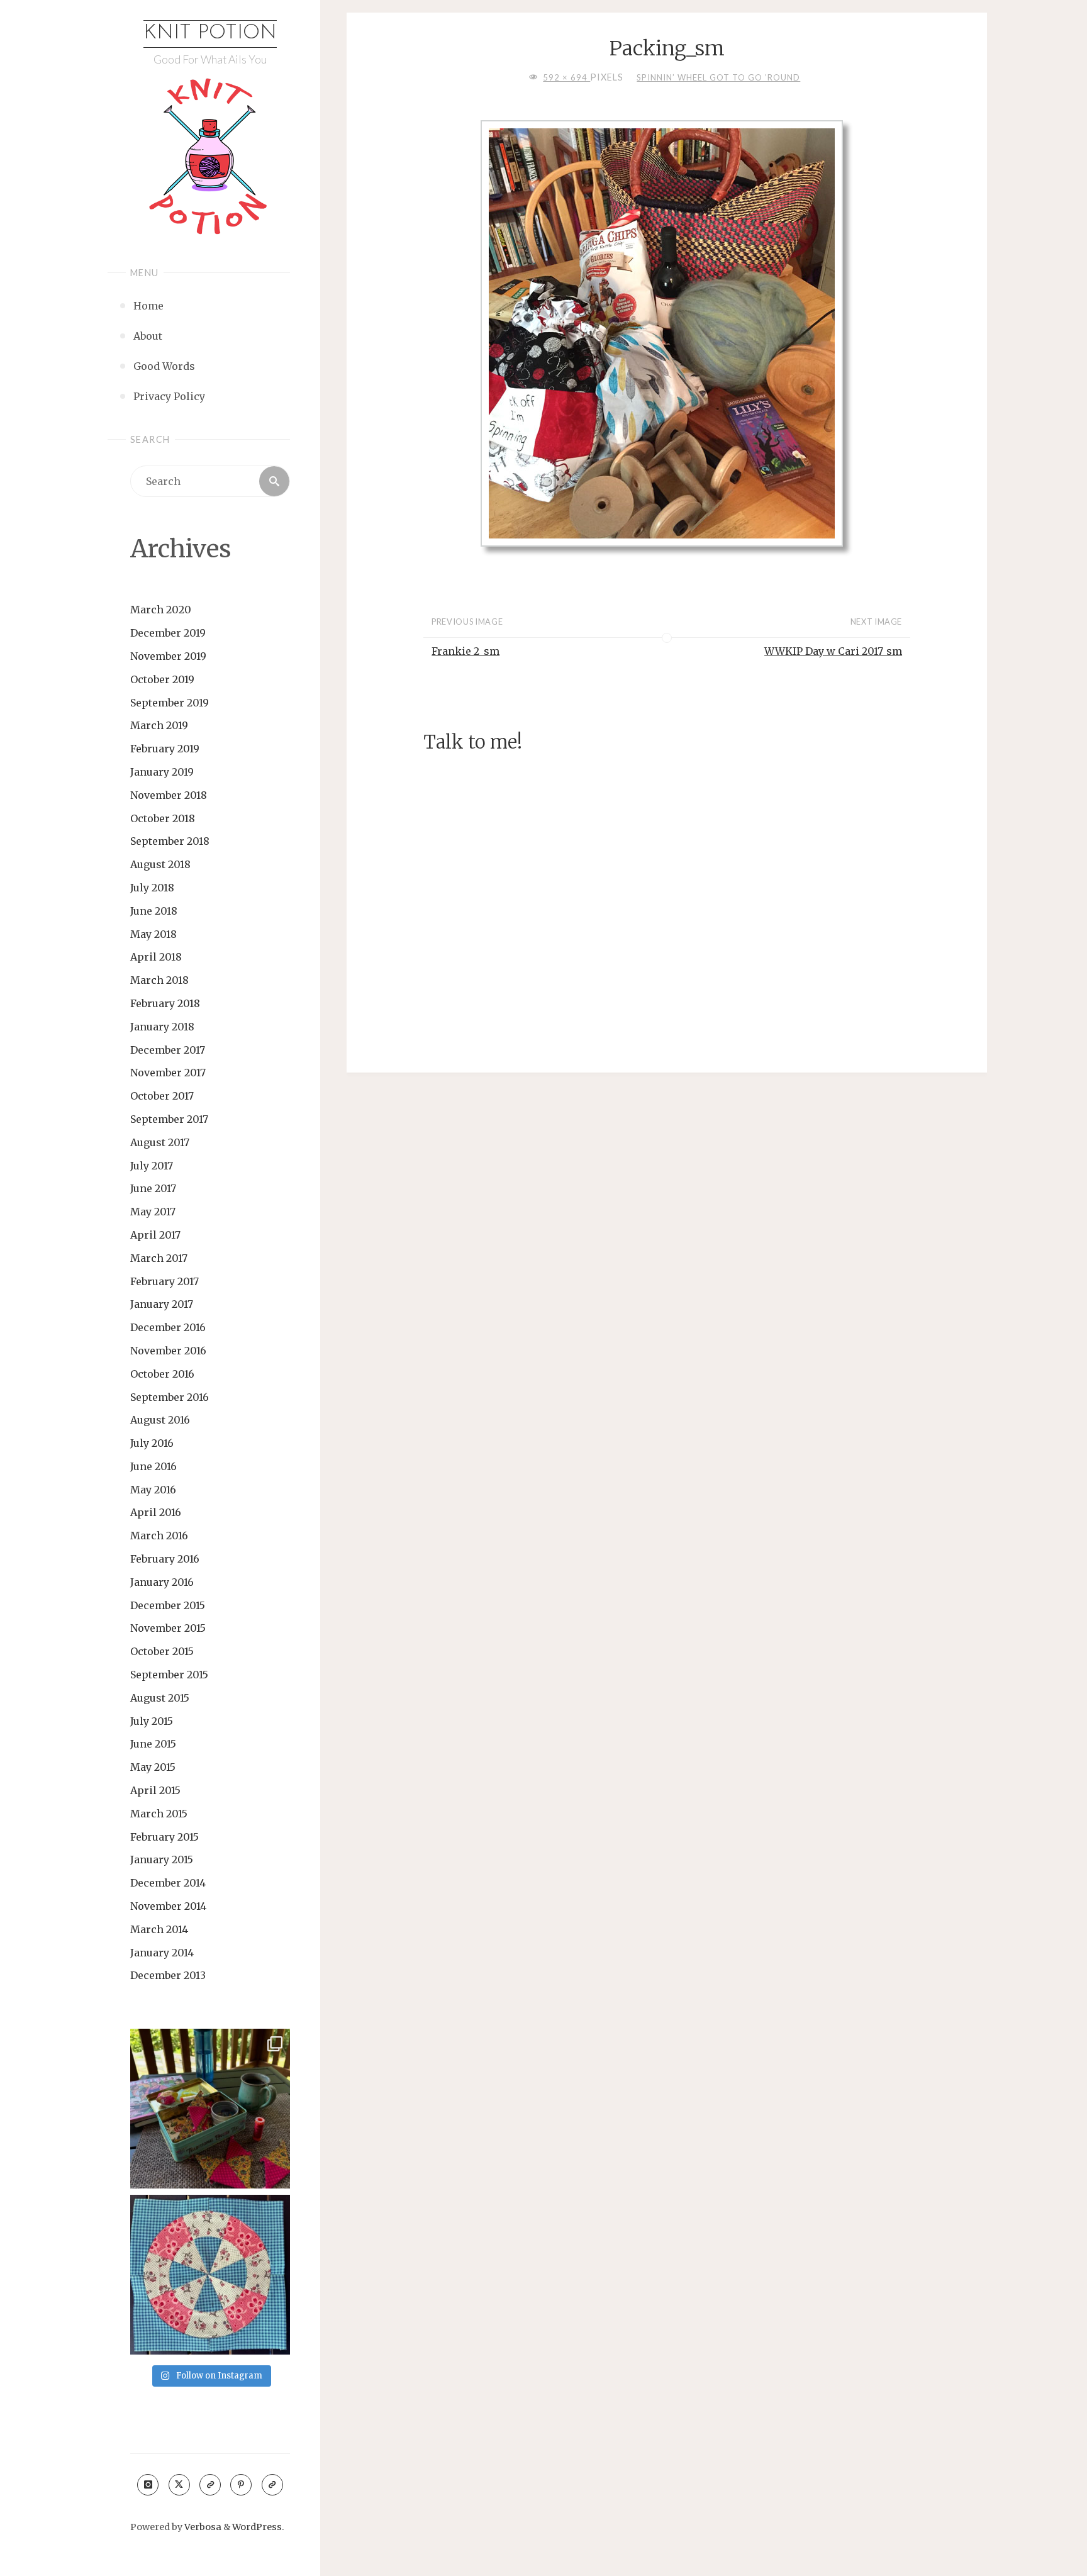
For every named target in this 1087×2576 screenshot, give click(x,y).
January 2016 (162, 1582)
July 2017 (152, 1166)
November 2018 (169, 795)
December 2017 (168, 1050)
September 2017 (169, 1119)
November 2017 (168, 1073)
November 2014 (168, 1906)
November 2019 (168, 656)
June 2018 (154, 911)
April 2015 (155, 1790)
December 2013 (168, 1975)
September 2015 (169, 1675)
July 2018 (152, 888)
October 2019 (162, 679)
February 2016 (165, 1559)
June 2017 (153, 1188)
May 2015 (153, 1767)
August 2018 (160, 864)
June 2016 (153, 1466)
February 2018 (165, 1003)
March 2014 (159, 1929)
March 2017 (159, 1258)
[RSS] (210, 2485)
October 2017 (162, 1096)
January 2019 (162, 772)
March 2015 (159, 1814)
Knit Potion (210, 33)
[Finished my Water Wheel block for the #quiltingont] (210, 2275)
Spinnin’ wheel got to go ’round (718, 77)
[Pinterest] (241, 2485)
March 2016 (159, 1536)
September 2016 (170, 1397)
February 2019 (165, 749)
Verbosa (202, 2527)
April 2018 (156, 957)
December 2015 (168, 1605)
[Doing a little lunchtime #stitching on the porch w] (210, 2109)
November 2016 (168, 1351)
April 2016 (156, 1512)
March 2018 (159, 980)
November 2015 (168, 1628)
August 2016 (160, 1420)
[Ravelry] (272, 2485)
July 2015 (152, 1721)
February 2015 (164, 1837)
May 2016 (153, 1490)
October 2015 (162, 1651)
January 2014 (162, 1953)
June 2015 (153, 1744)
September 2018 (170, 841)
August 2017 (160, 1142)
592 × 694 (566, 77)
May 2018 (153, 934)
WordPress (257, 2527)
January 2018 (162, 1027)
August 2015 (160, 1698)
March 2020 (161, 610)
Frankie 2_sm (465, 651)
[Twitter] (179, 2485)
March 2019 (159, 725)
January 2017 (162, 1304)
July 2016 (152, 1443)
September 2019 (170, 703)
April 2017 (155, 1235)
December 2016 (168, 1327)
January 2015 (162, 1860)
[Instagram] (148, 2485)
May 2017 (153, 1212)
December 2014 (168, 1883)
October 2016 (162, 1374)
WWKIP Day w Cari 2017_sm (833, 651)
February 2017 (164, 1281)
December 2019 (168, 633)
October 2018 (163, 818)
